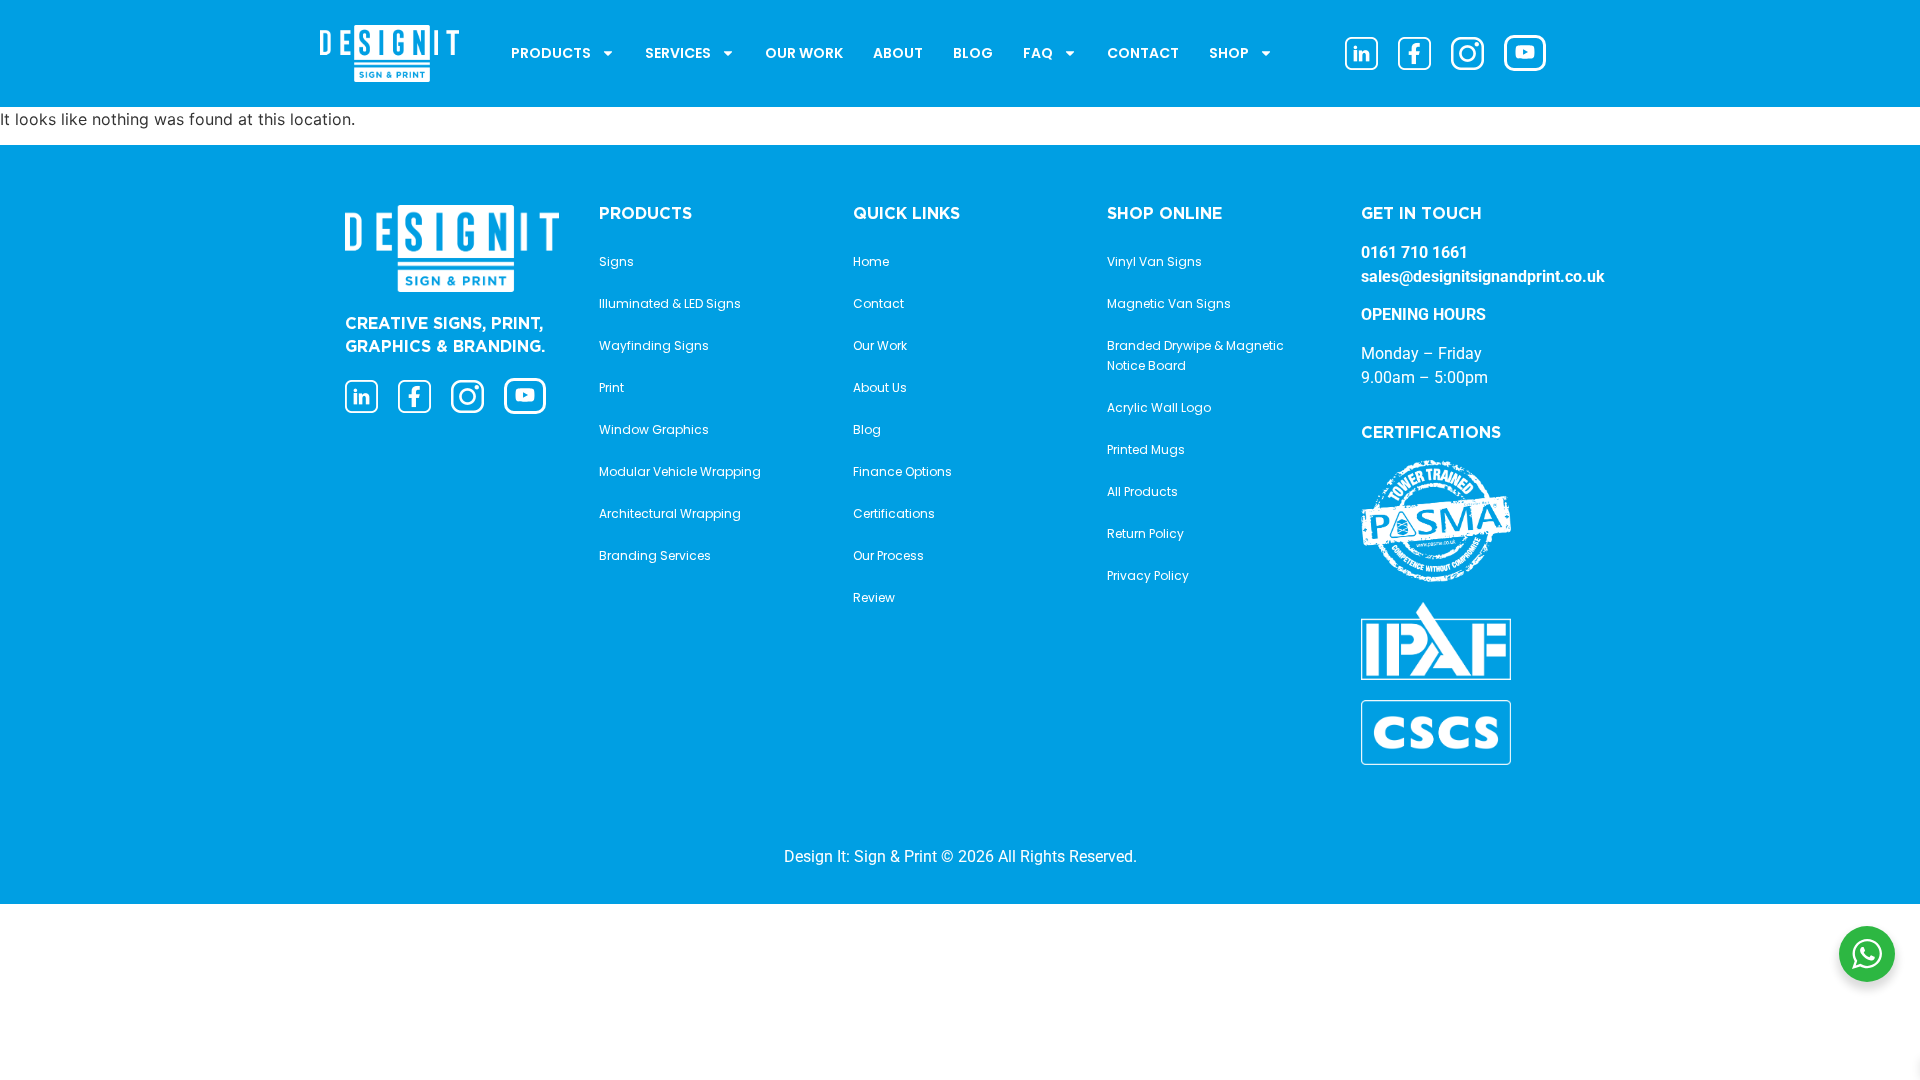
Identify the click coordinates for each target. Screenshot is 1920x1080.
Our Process (888, 555)
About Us (880, 387)
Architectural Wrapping (670, 513)
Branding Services (655, 555)
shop (1229, 53)
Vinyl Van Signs (1154, 261)
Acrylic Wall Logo (1159, 407)
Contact (1143, 53)
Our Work (804, 53)
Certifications (894, 513)
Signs (616, 261)
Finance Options (902, 471)
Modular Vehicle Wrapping (680, 471)
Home (871, 261)
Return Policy (1145, 533)
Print (611, 387)
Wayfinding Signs (654, 345)
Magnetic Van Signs (1169, 303)
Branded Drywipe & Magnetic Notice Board (1195, 355)
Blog (973, 53)
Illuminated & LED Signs (670, 303)
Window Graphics (654, 429)
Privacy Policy (1148, 575)
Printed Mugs (1146, 449)
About (898, 53)
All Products (1142, 491)
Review (874, 597)
